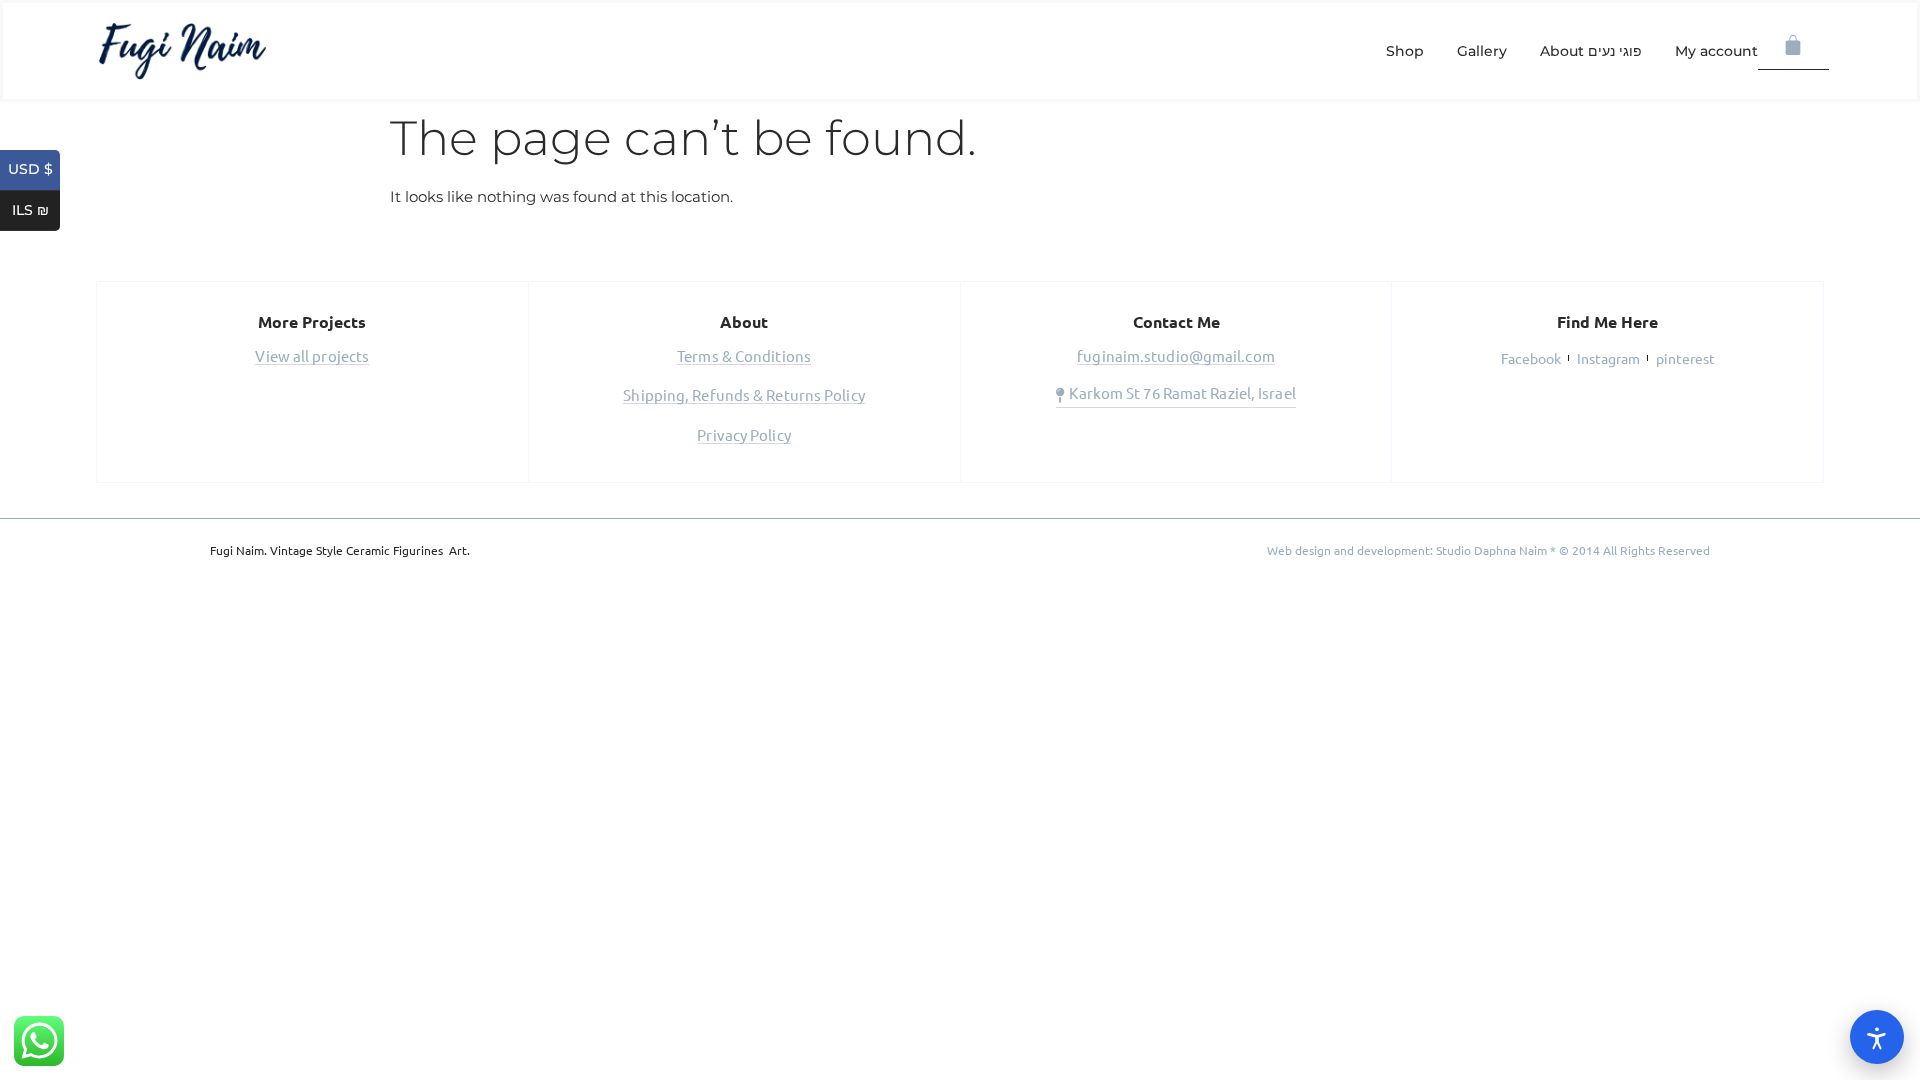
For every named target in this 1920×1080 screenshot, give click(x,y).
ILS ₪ (36, 211)
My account (1716, 51)
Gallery (1482, 51)
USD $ (34, 170)
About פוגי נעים (1591, 51)
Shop (1405, 51)
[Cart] (1793, 46)
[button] (312, 358)
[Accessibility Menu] (1877, 1037)
